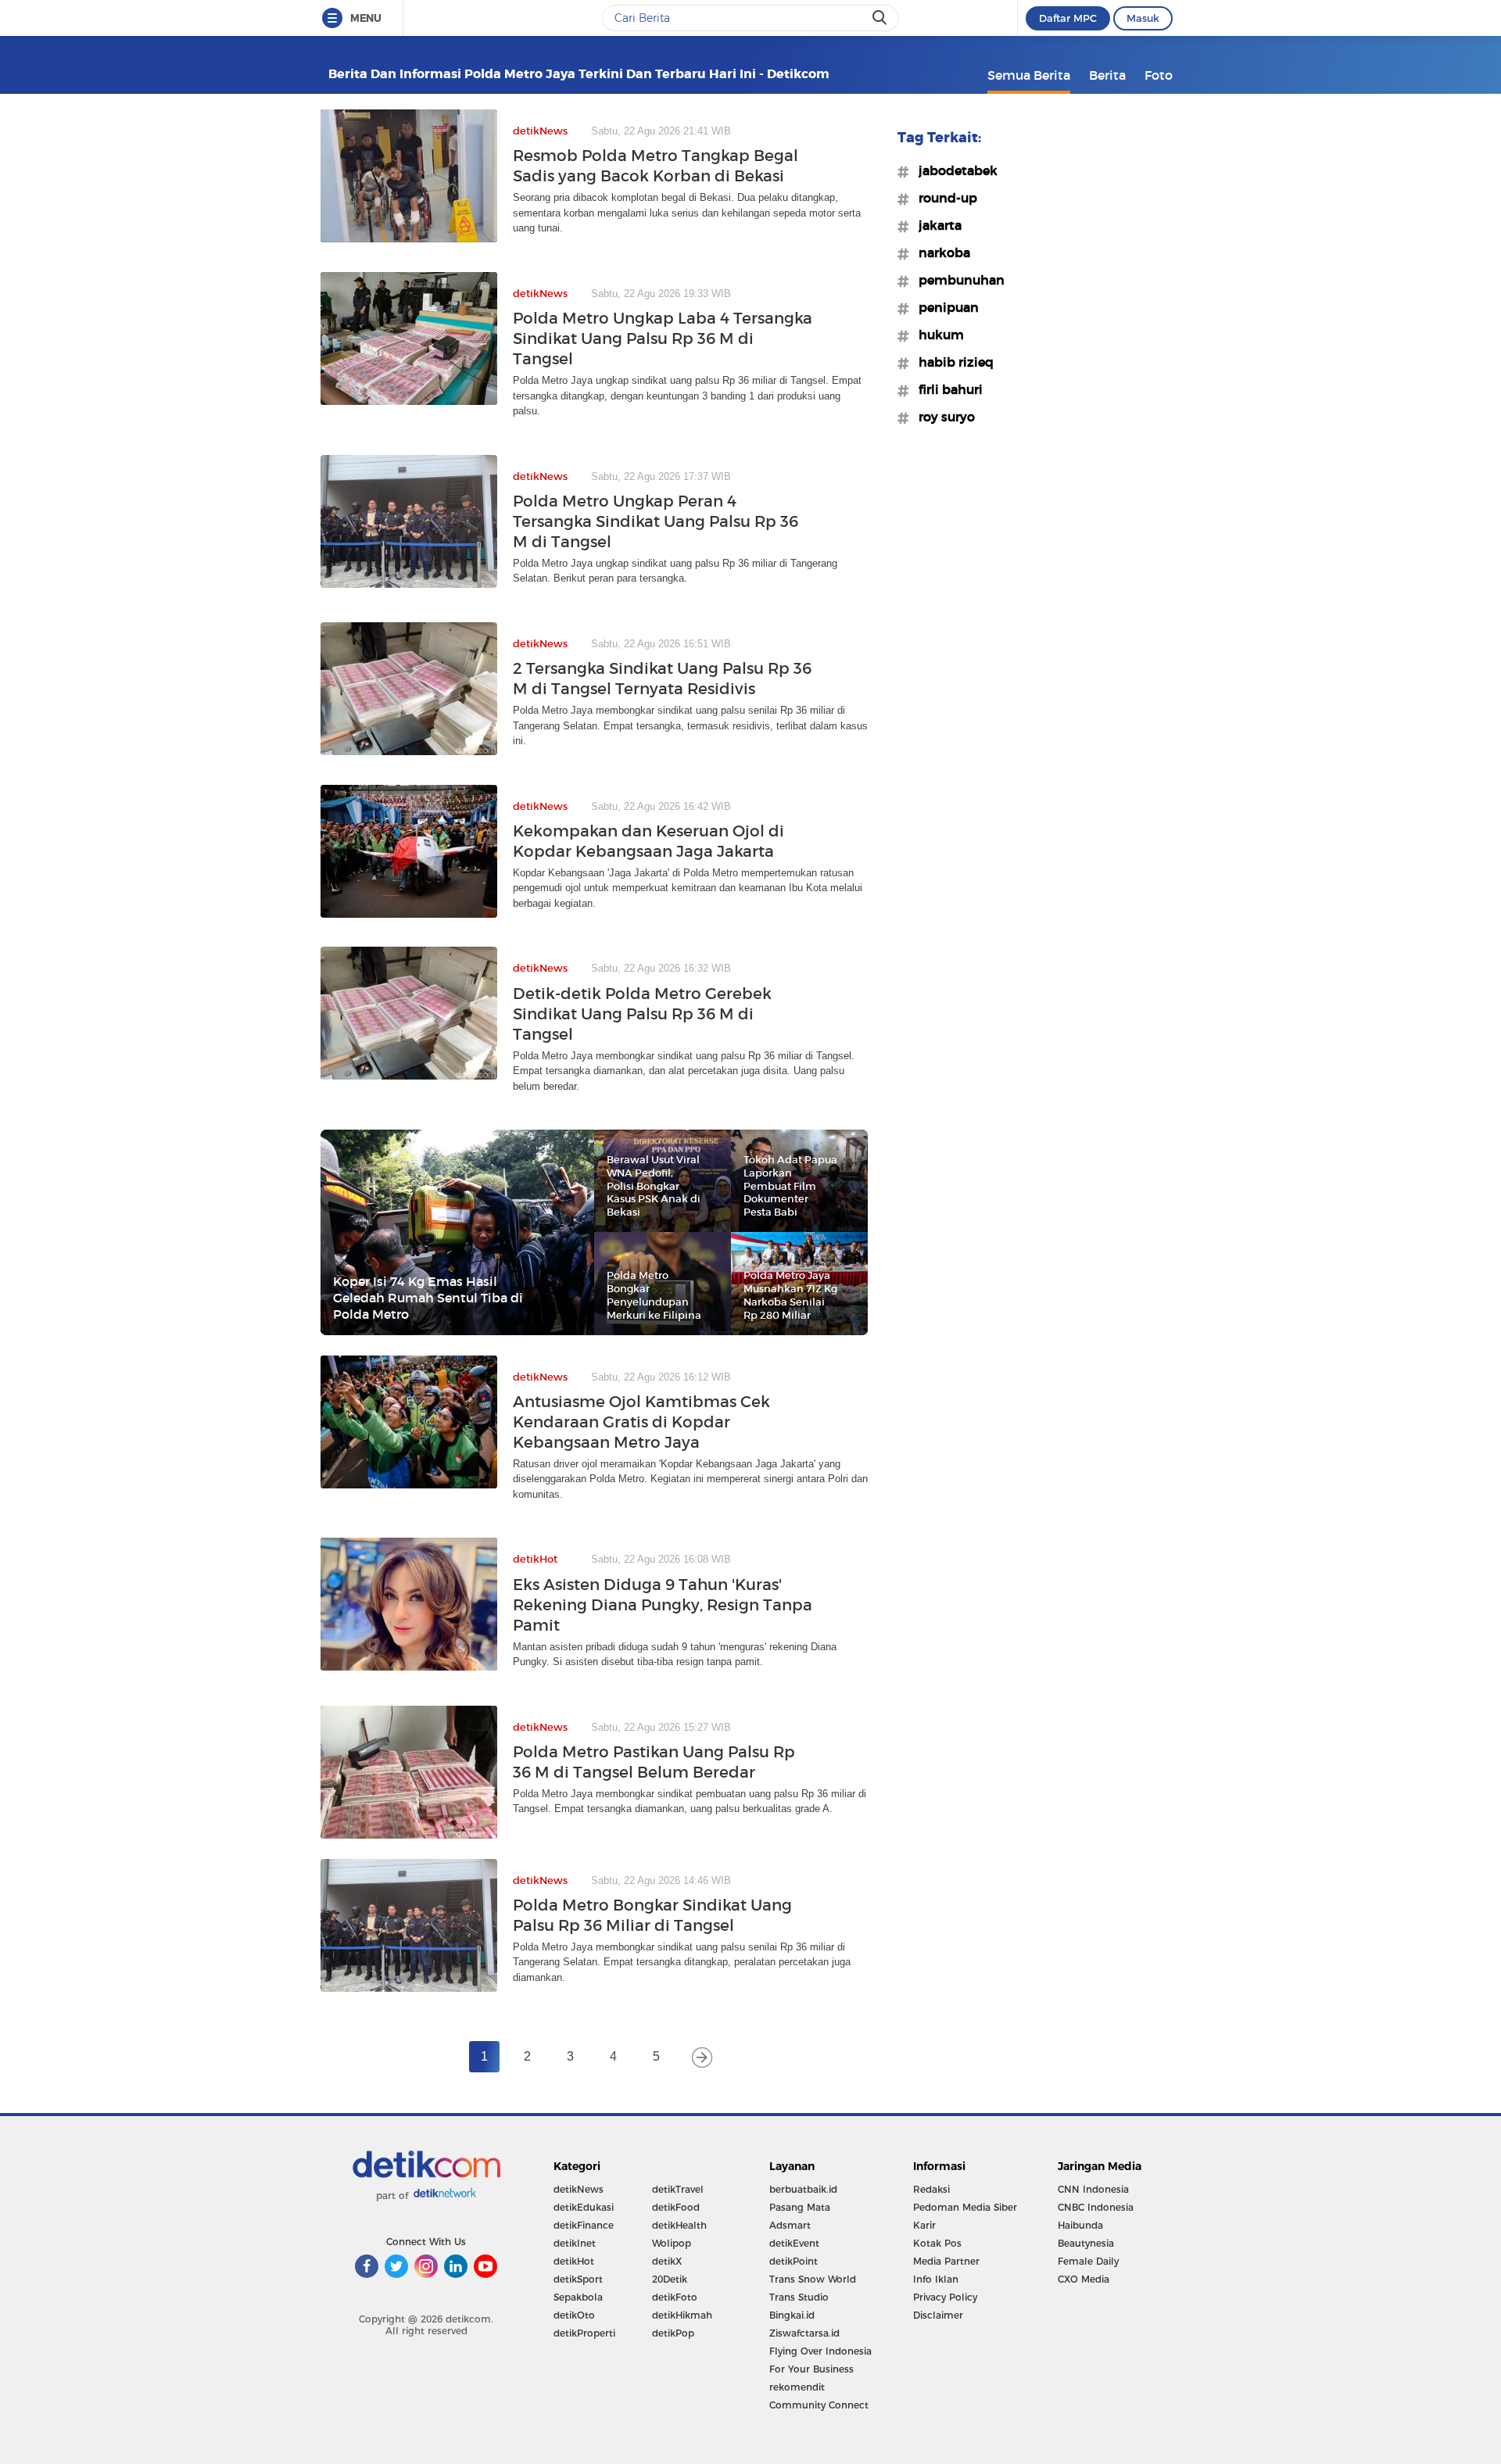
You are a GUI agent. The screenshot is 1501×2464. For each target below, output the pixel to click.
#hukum (937, 335)
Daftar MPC (1068, 18)
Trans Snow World (813, 2279)
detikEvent (794, 2243)
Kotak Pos (937, 2243)
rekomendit (797, 2387)
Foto (1159, 75)
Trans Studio (799, 2297)
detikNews (579, 2189)
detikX (667, 2261)
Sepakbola (578, 2297)
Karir (924, 2225)
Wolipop (672, 2243)
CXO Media (1084, 2279)
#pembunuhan (957, 280)
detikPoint (793, 2261)
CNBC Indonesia (1096, 2207)
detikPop (673, 2333)
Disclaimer (938, 2315)
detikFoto (675, 2297)
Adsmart (790, 2225)
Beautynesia (1086, 2243)
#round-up (943, 198)
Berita (1107, 75)
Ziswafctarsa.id (804, 2333)
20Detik (670, 2279)
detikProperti (584, 2333)
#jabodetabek (953, 170)
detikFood (676, 2207)
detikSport (578, 2279)
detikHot (574, 2261)
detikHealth (679, 2225)
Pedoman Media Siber (965, 2207)
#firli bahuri (946, 389)
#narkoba (940, 252)
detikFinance (584, 2225)
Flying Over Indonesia (820, 2351)
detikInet (575, 2243)
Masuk (1143, 18)
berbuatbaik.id (803, 2189)
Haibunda (1080, 2225)
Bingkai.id (792, 2315)
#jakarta (935, 225)
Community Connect (819, 2405)
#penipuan (944, 307)
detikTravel (678, 2189)
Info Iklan (936, 2279)
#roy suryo (942, 417)
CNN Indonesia (1093, 2189)
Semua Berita (1029, 75)
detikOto (574, 2315)
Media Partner (946, 2261)
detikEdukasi (584, 2207)
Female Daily (1088, 2261)
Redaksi (931, 2189)
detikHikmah (682, 2315)
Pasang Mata (800, 2207)
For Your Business (811, 2369)
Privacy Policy (945, 2297)
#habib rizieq (951, 362)
